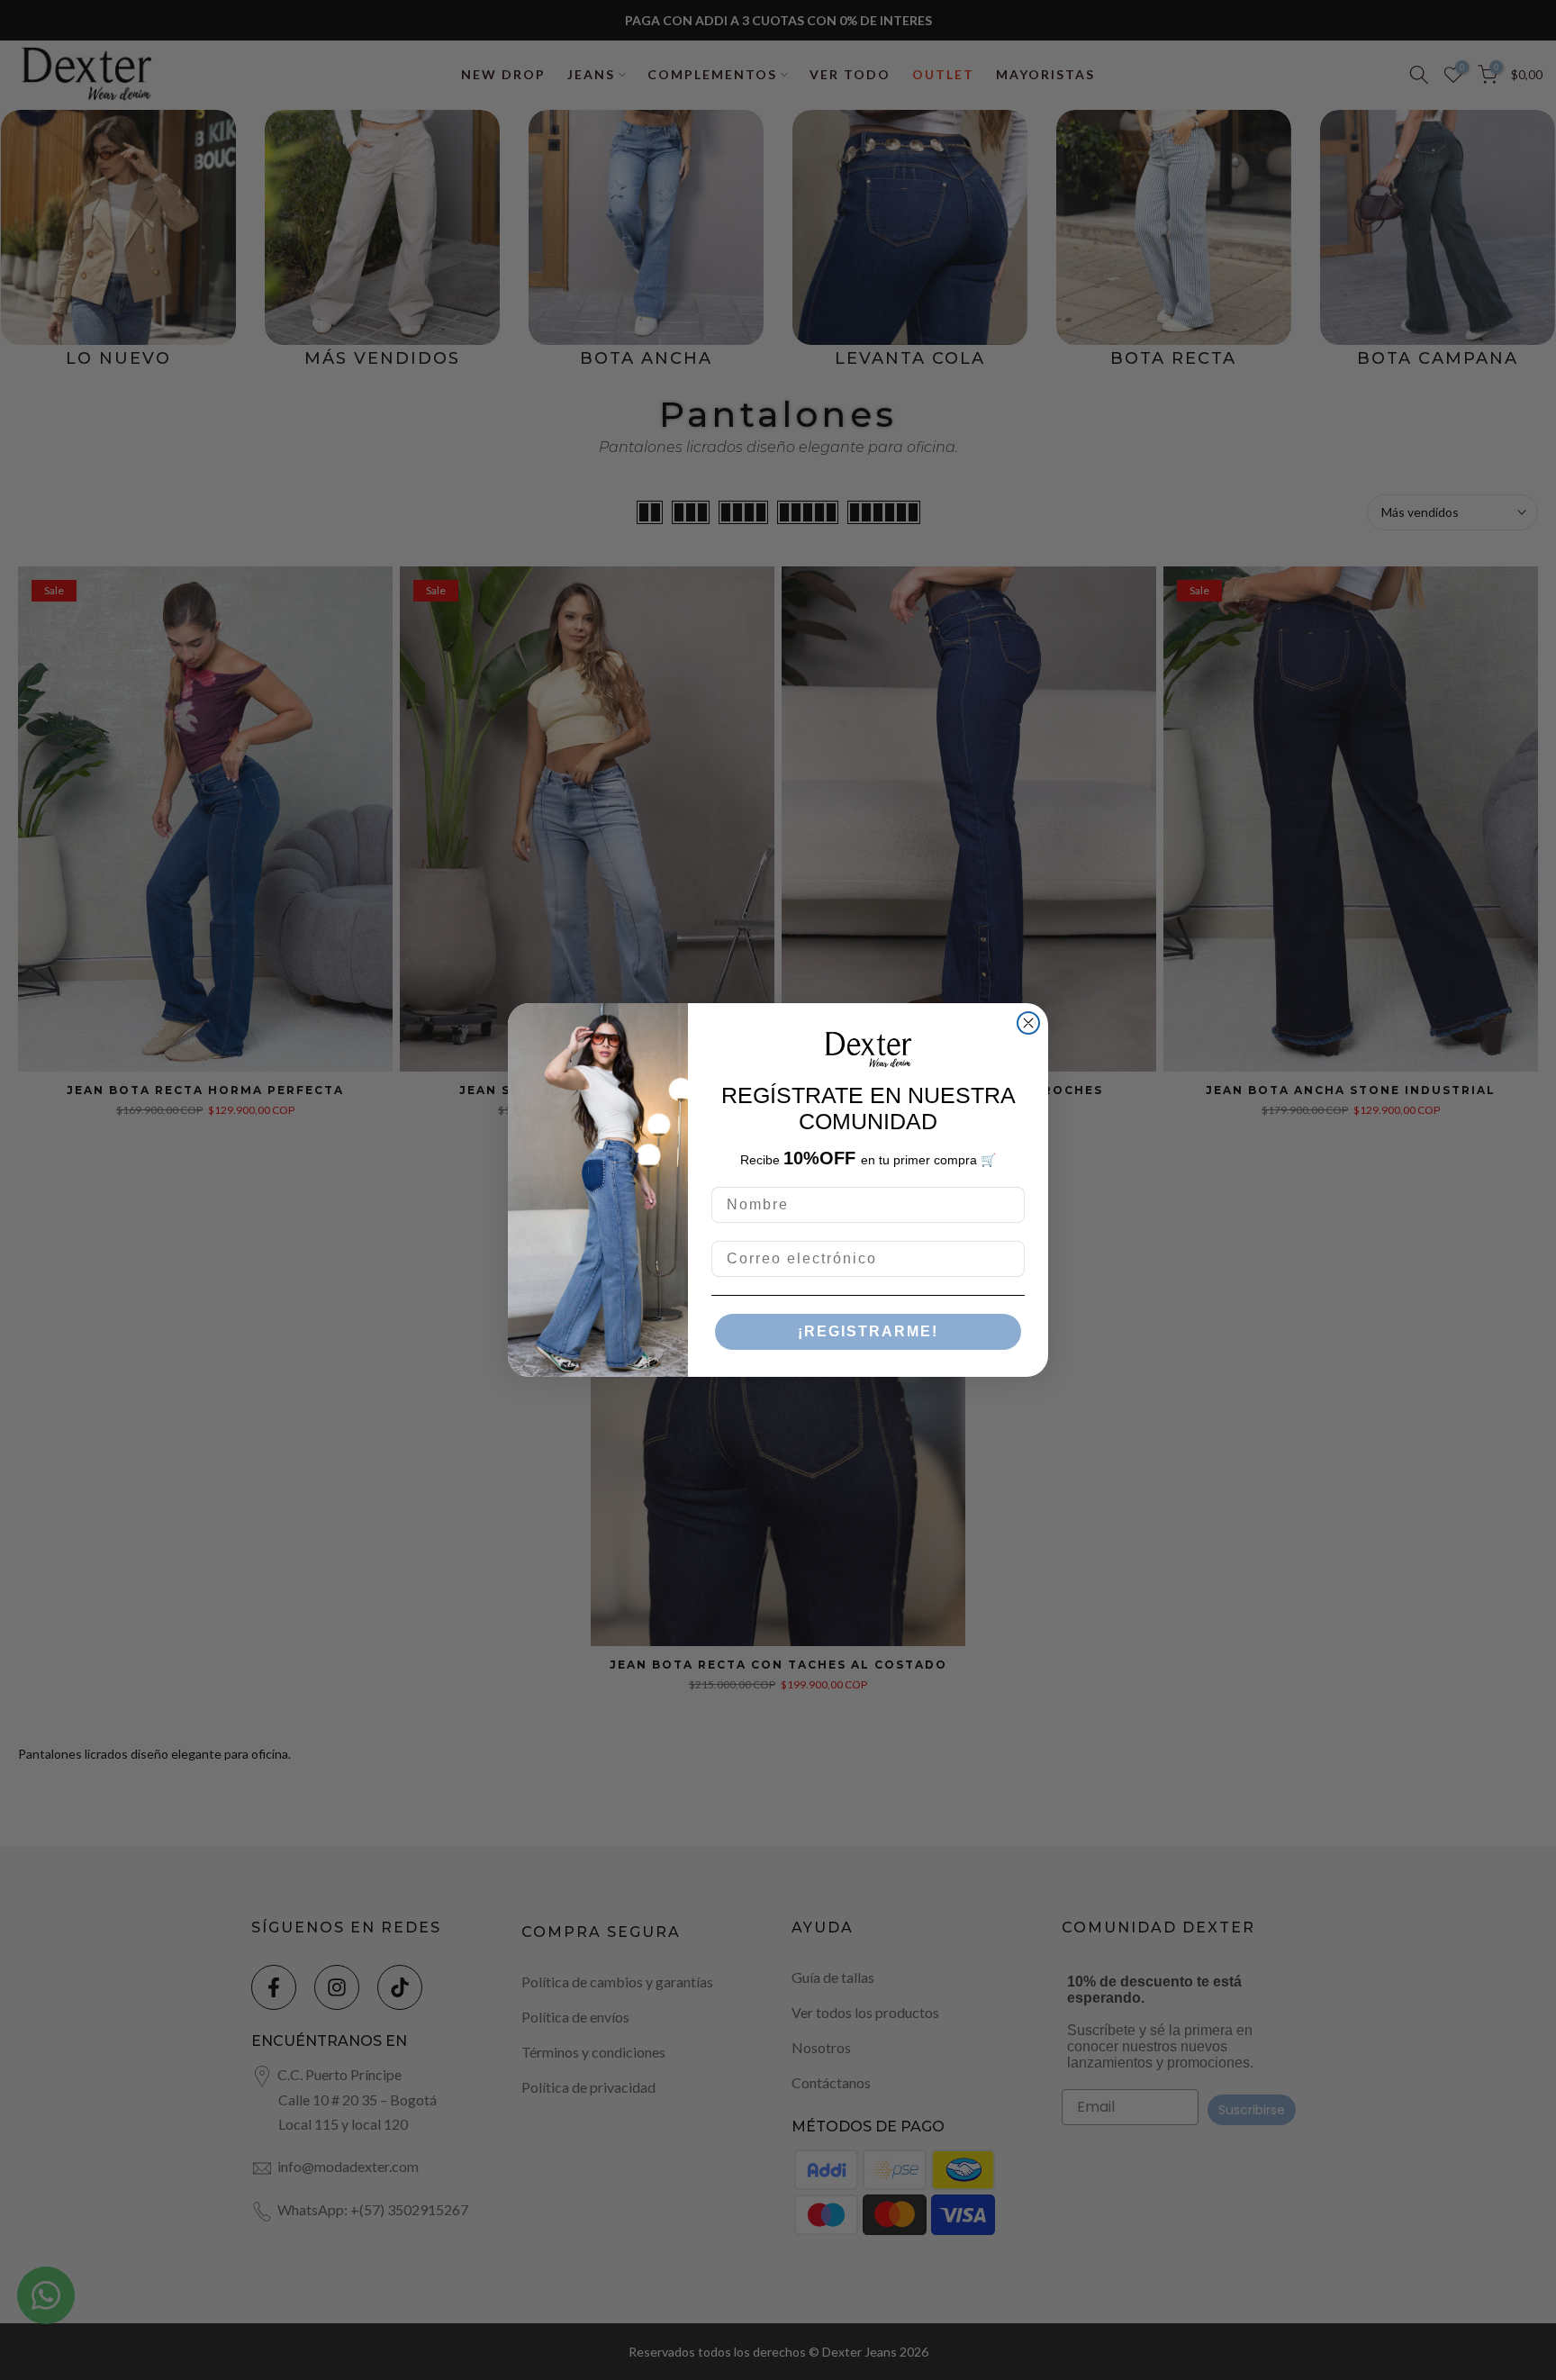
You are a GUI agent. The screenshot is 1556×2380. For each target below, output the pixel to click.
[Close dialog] (1028, 1023)
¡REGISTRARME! (868, 1331)
